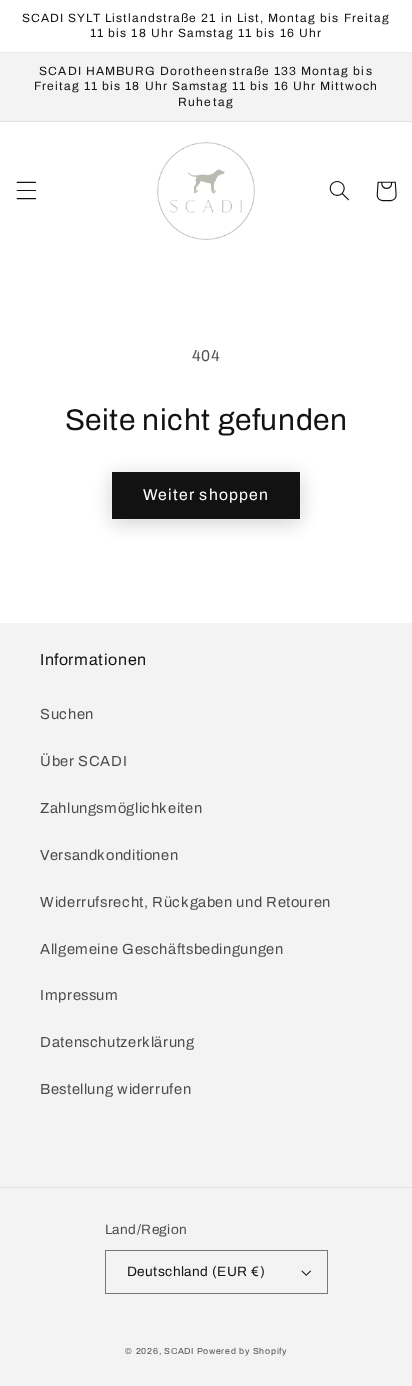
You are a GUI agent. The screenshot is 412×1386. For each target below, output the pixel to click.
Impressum (79, 995)
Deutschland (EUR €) (196, 1271)
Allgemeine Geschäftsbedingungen (162, 949)
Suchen (67, 714)
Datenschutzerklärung (117, 1042)
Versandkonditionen (109, 855)
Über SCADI (83, 761)
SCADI (179, 1351)
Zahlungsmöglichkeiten (121, 808)
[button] (26, 191)
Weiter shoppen (206, 494)
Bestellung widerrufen (115, 1089)
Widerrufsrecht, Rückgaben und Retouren (185, 902)
